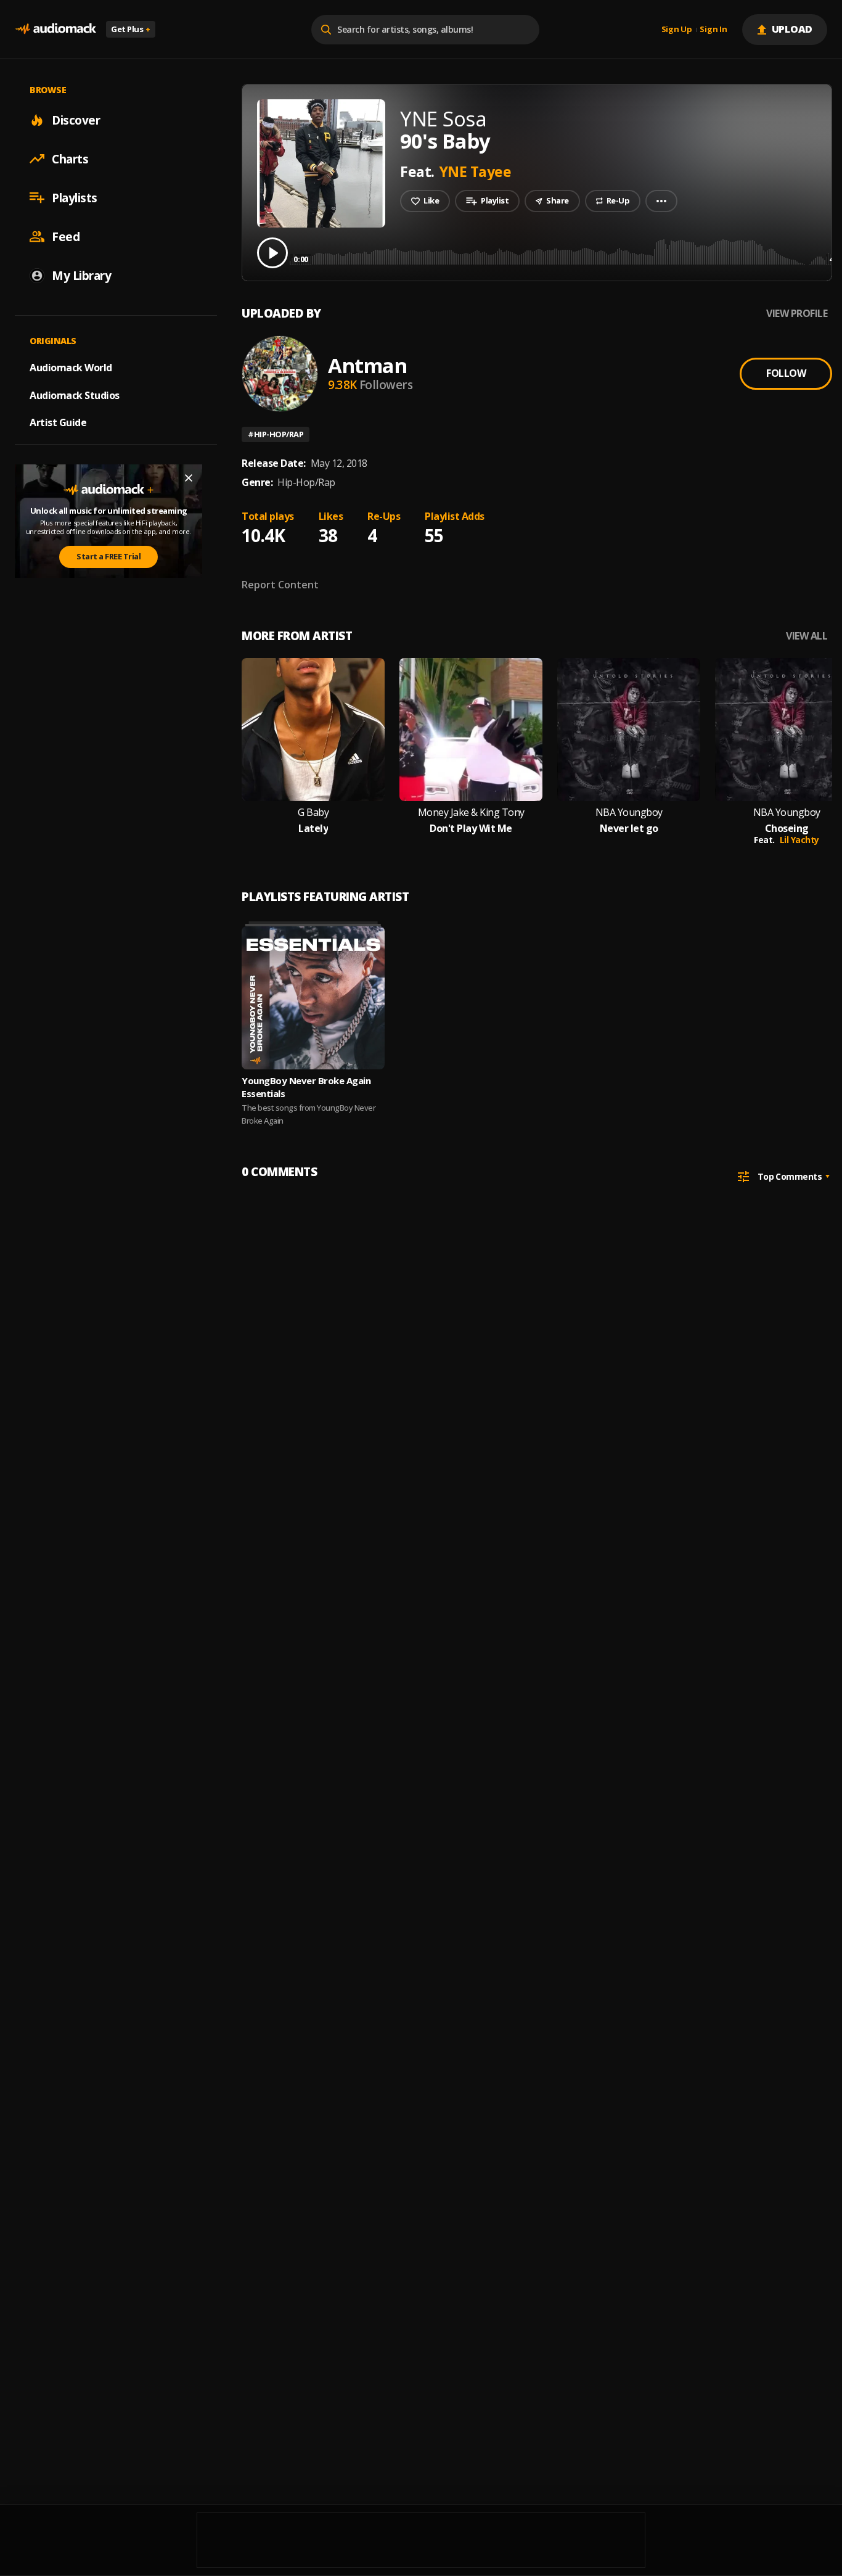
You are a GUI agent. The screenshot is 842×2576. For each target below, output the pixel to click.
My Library (81, 275)
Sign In (713, 30)
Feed (66, 236)
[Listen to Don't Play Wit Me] (471, 730)
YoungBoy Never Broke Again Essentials (306, 1087)
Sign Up (677, 30)
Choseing (787, 829)
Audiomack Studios (75, 395)
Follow (786, 373)
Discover (76, 120)
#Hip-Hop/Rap (276, 434)
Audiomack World (71, 367)
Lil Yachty (799, 840)
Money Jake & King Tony (471, 813)
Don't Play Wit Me (471, 829)
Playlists (75, 197)
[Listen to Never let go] (629, 730)
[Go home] (55, 29)
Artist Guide (58, 422)
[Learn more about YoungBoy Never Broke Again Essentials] (313, 998)
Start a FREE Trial (108, 556)
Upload (792, 29)
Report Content (280, 585)
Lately (313, 829)
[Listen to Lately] (313, 730)
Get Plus (131, 29)
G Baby (313, 813)
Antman (367, 365)
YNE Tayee (476, 171)
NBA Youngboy (629, 813)
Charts (70, 158)
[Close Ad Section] (189, 478)
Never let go (629, 829)
